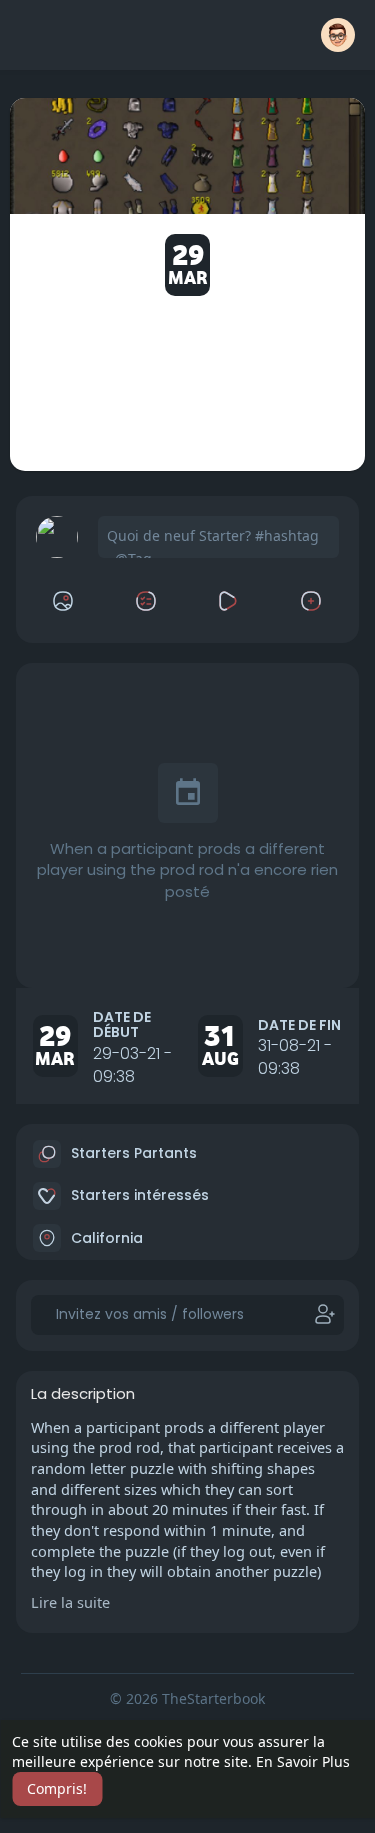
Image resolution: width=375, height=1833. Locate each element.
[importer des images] (64, 602)
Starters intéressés (138, 1195)
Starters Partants (132, 1153)
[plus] (312, 602)
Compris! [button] (57, 1788)
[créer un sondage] (146, 602)
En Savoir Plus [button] (303, 1761)
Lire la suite (70, 1602)
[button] (338, 35)
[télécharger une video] (229, 602)
